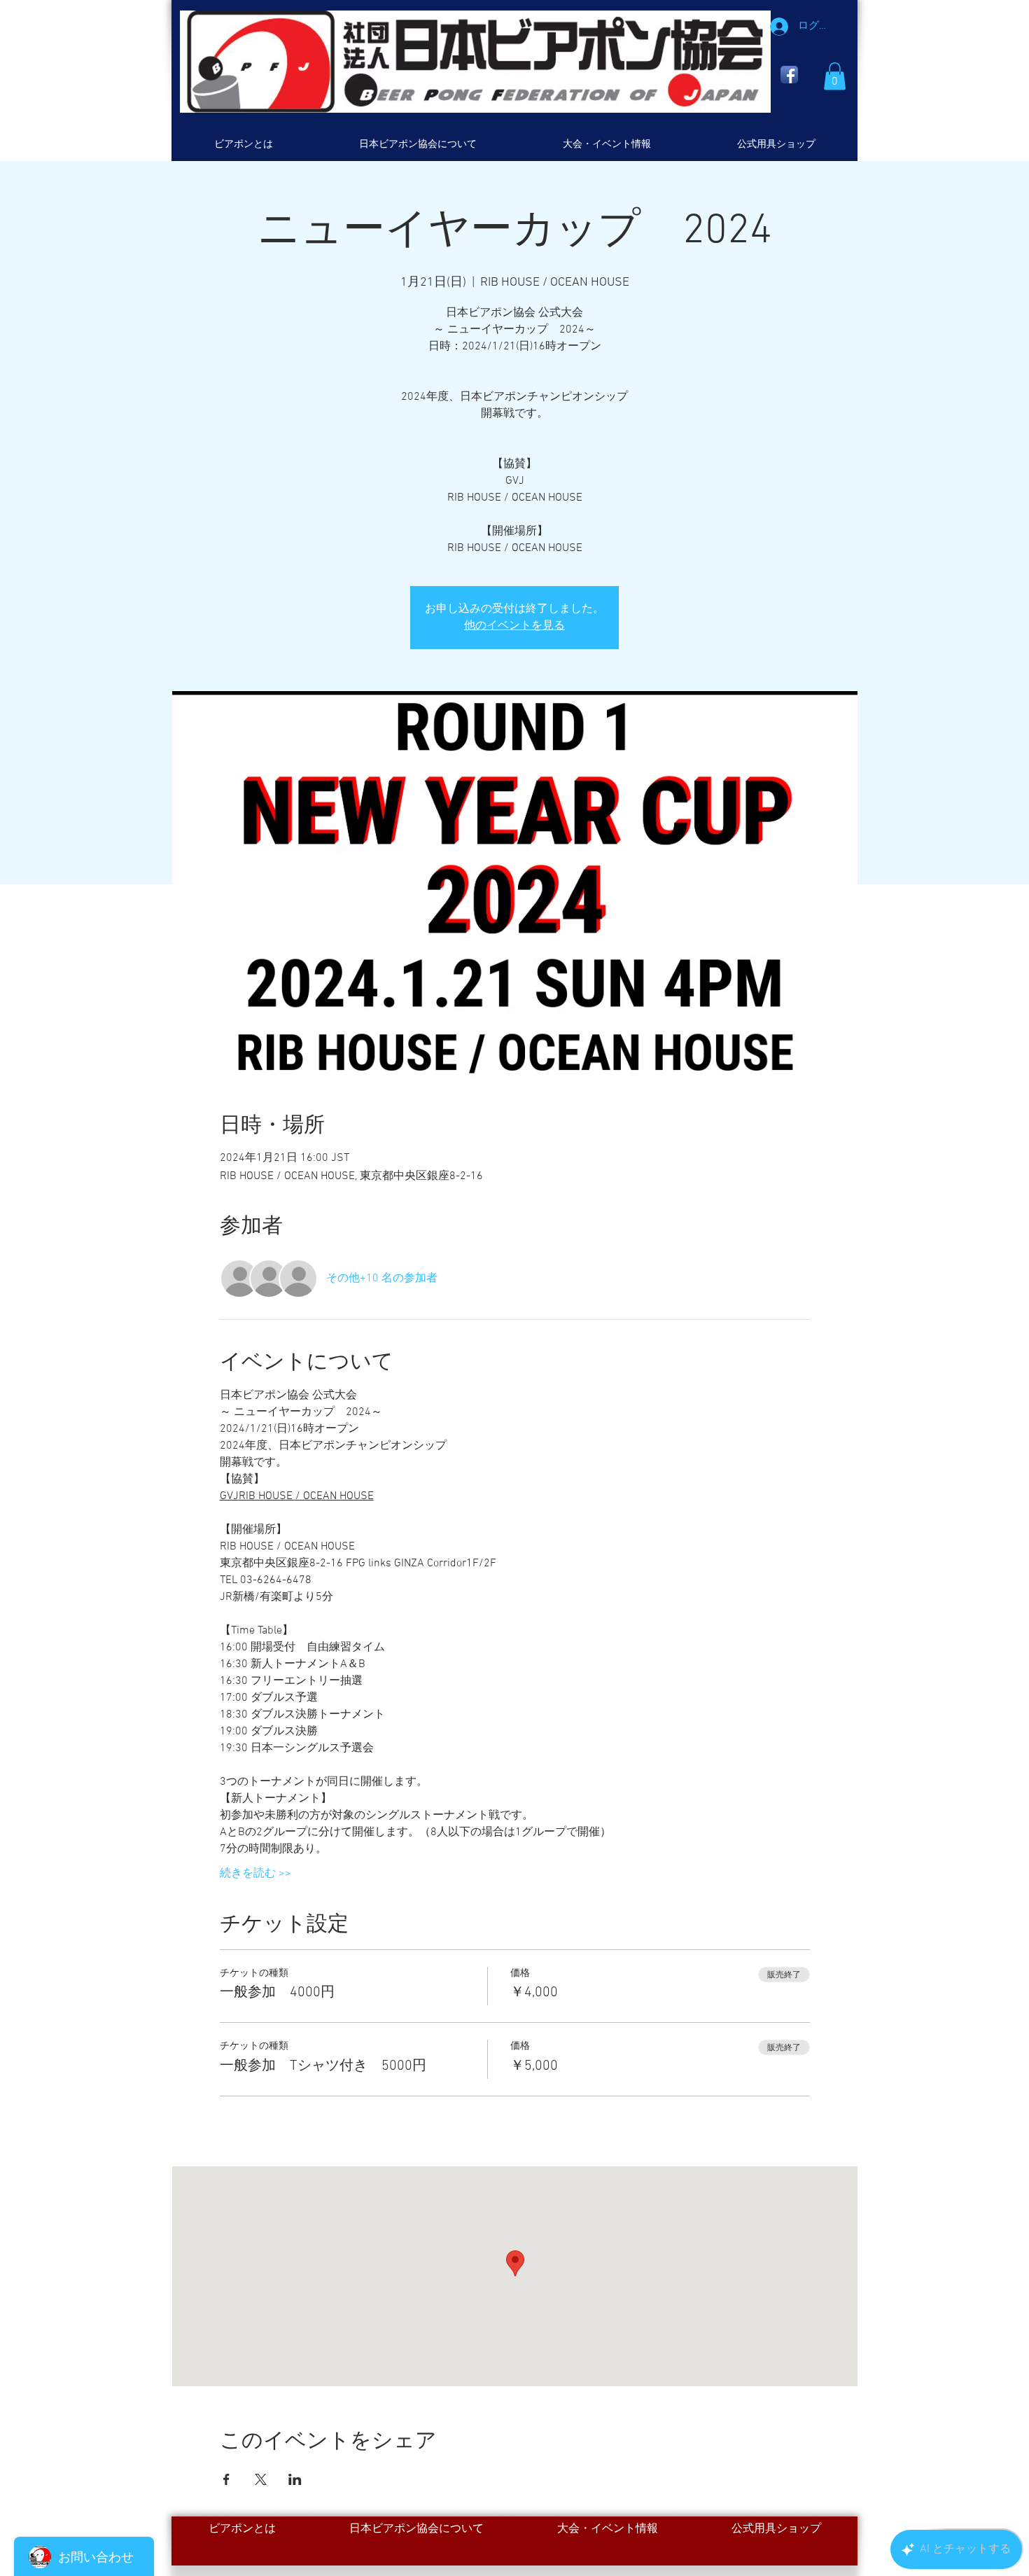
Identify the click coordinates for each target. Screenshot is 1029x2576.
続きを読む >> (255, 1874)
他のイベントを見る (514, 626)
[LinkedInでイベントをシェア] (295, 2479)
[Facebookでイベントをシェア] (226, 2479)
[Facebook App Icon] (789, 75)
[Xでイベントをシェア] (261, 2479)
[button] (835, 76)
